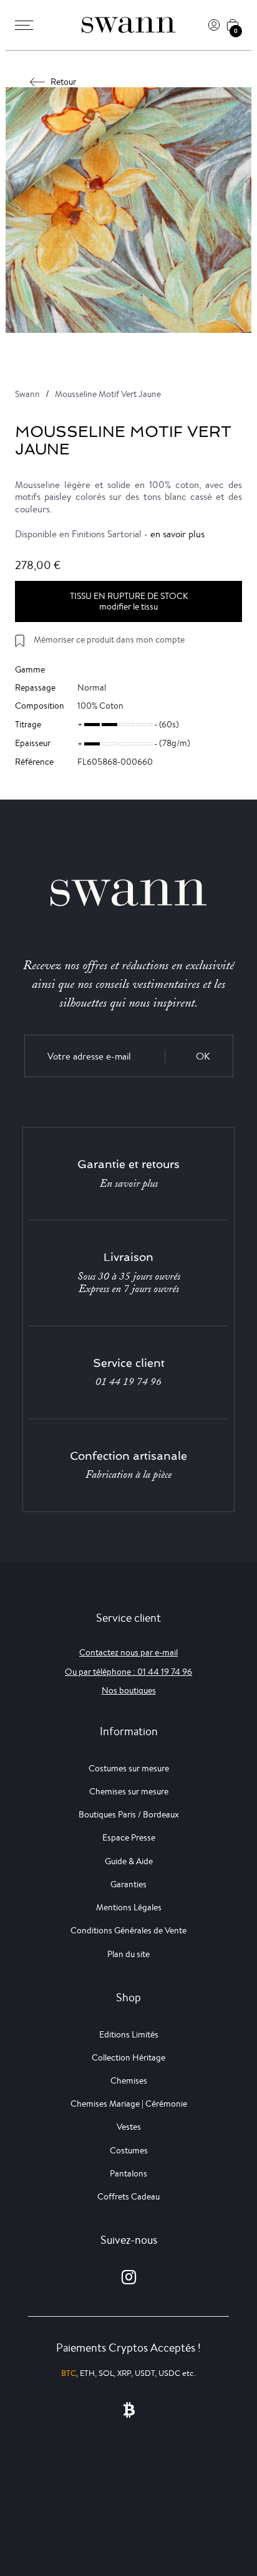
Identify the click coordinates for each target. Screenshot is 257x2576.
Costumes (129, 2150)
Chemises (129, 2080)
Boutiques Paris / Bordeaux (129, 1814)
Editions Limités (129, 2034)
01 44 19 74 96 (128, 1382)
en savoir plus (177, 534)
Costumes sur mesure (129, 1768)
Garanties (128, 1884)
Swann (27, 394)
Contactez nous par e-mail (128, 1652)
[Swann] (128, 25)
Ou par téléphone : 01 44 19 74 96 (128, 1672)
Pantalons (128, 2173)
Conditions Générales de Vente (128, 1930)
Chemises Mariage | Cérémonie (129, 2104)
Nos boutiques (129, 1690)
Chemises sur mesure (129, 1791)
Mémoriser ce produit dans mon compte (109, 639)
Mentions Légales (129, 1907)
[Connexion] (214, 25)
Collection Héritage (128, 2057)
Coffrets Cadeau (128, 2196)
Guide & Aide (129, 1861)
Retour (63, 82)
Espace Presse (129, 1837)
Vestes (129, 2127)
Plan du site (128, 1954)
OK (203, 1056)
